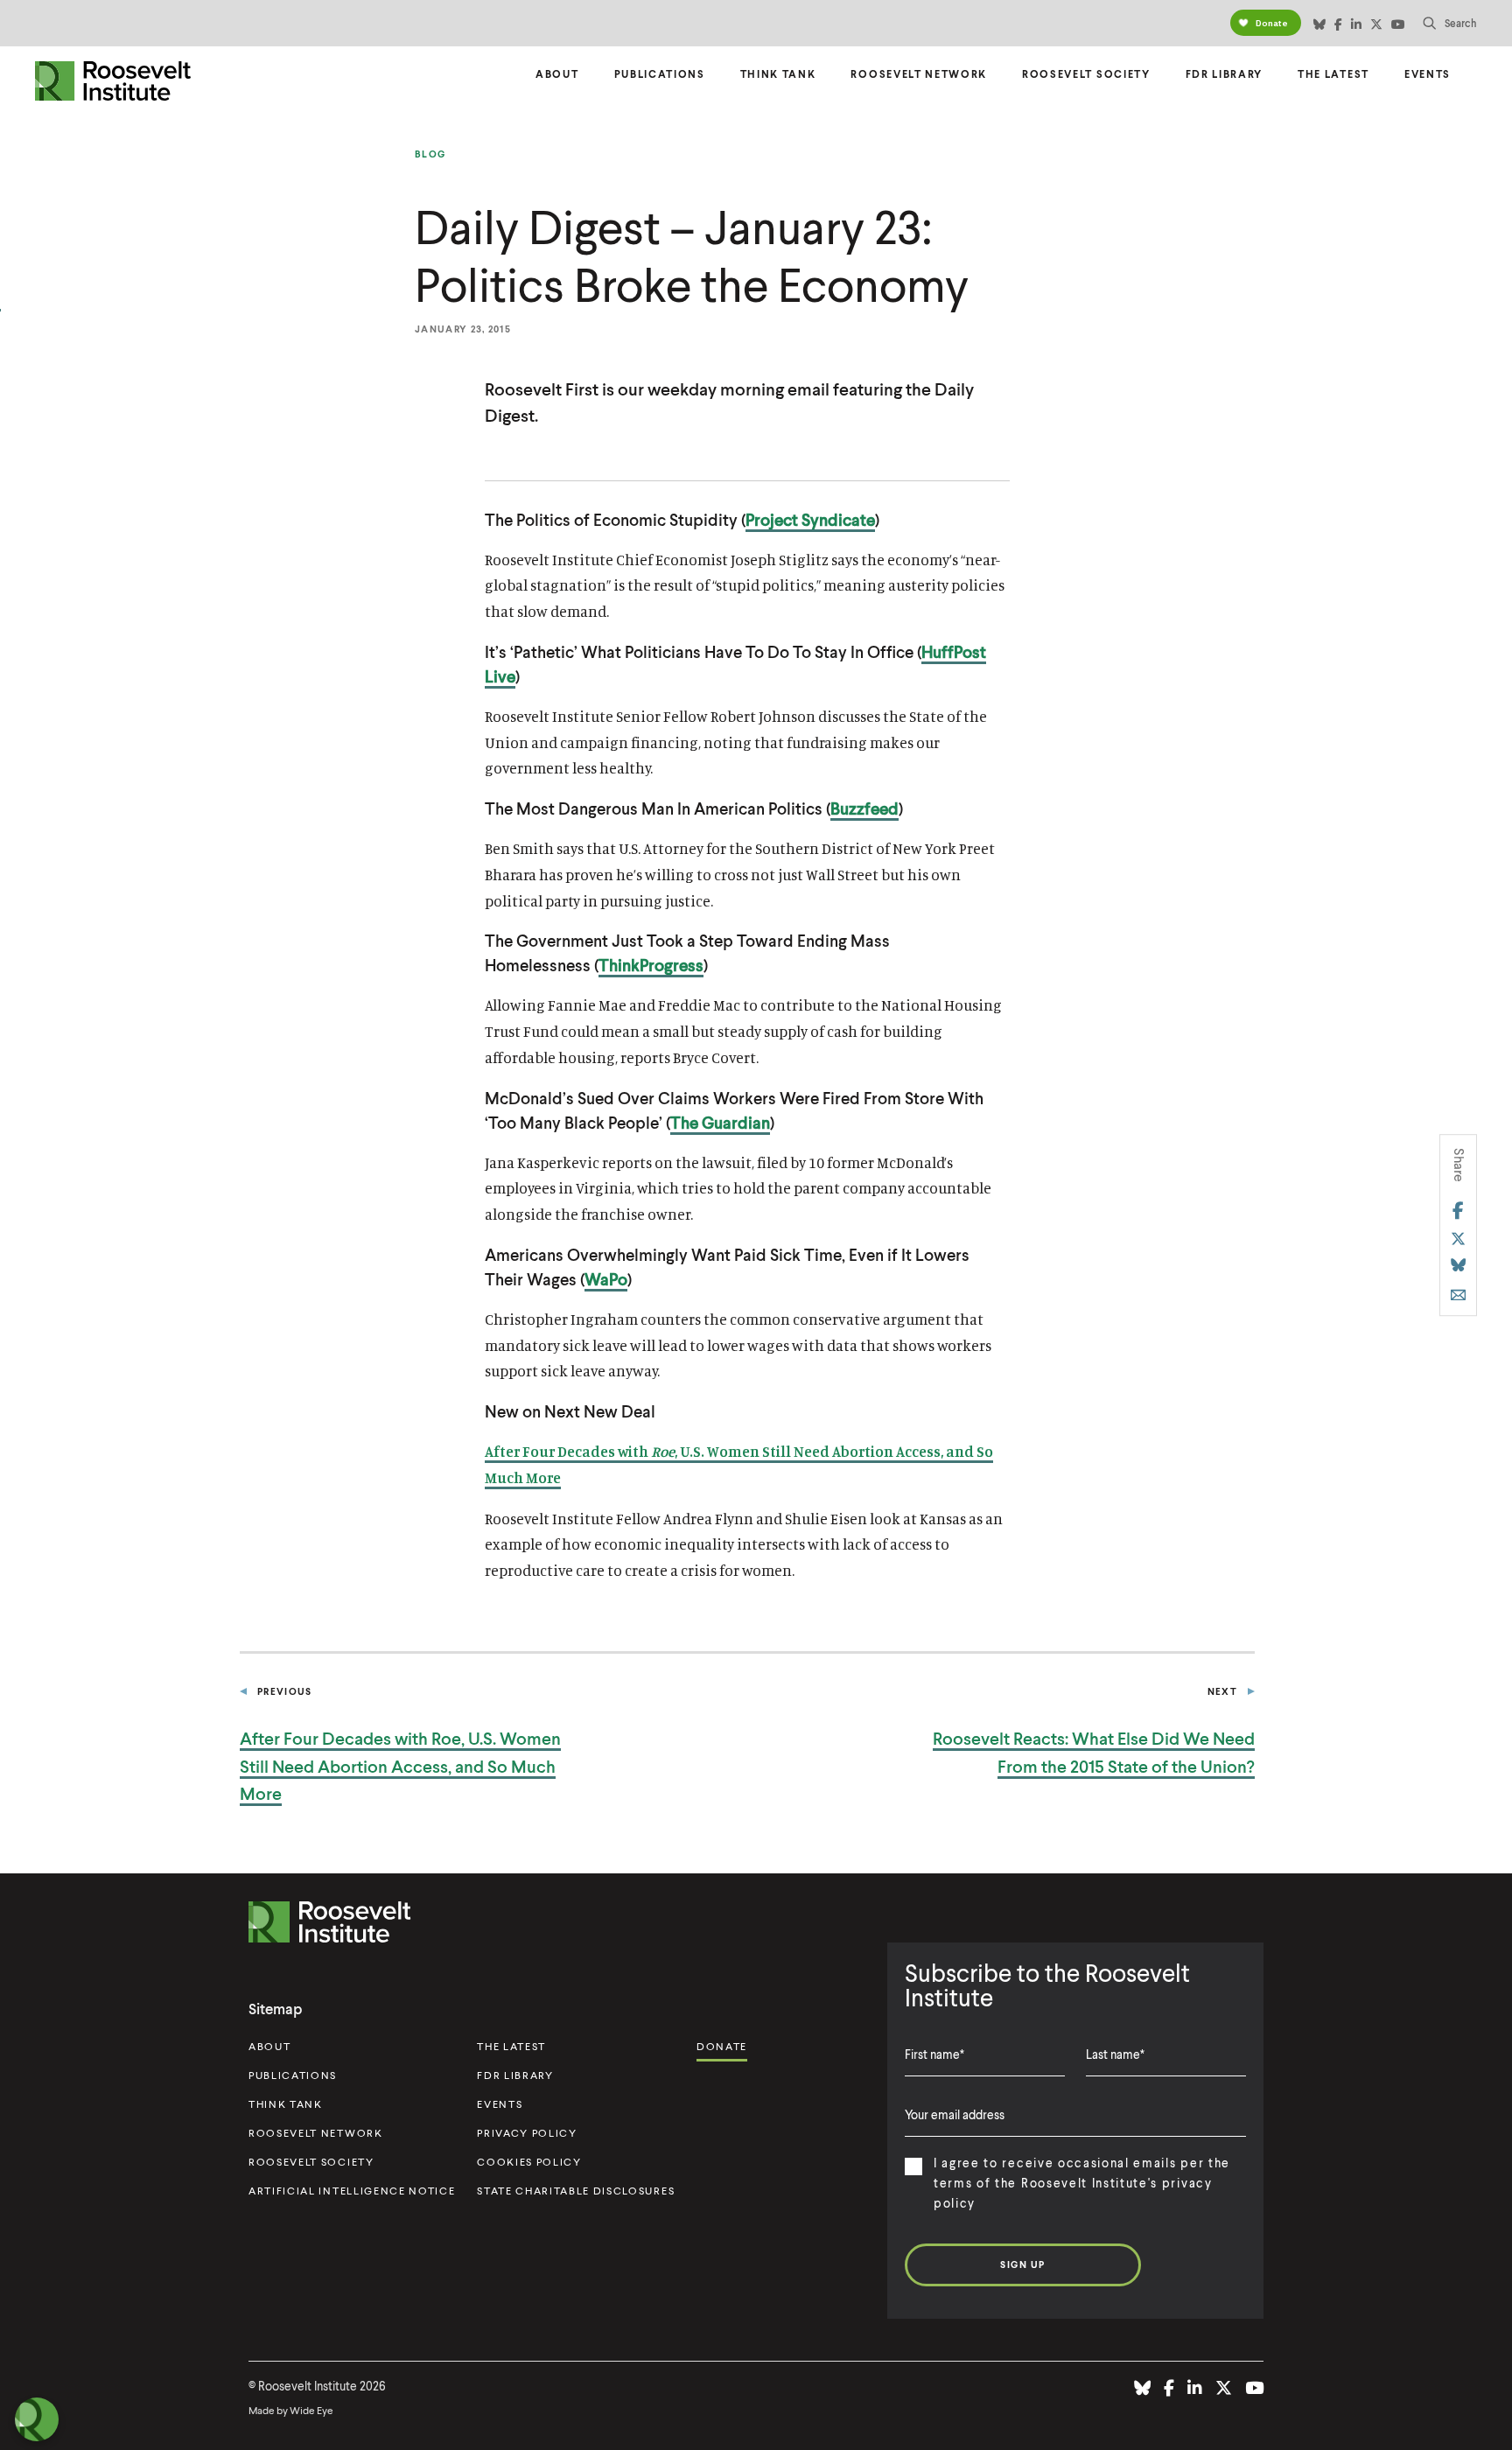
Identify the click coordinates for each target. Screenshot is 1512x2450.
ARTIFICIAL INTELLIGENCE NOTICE (352, 2191)
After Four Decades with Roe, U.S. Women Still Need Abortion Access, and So (400, 1766)
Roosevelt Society (1086, 74)
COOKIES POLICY (529, 2162)
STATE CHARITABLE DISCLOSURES (576, 2191)
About (557, 74)
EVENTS (500, 2104)
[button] (1450, 23)
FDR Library (1224, 74)
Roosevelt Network (919, 74)
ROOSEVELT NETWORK (316, 2133)
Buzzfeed (864, 808)
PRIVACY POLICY (527, 2133)
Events (1428, 74)
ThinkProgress (651, 965)
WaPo (606, 1279)
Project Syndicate (810, 519)
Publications (660, 74)
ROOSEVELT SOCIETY (311, 2162)
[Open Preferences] (37, 2419)
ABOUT (269, 2046)
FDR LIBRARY (515, 2075)
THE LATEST (511, 2046)
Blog (430, 154)
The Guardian (720, 1122)
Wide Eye (311, 2410)
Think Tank (778, 74)
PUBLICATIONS (293, 2075)
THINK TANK (286, 2104)
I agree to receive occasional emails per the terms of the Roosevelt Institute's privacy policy (1082, 2183)
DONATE (722, 2046)
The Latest (1333, 74)
